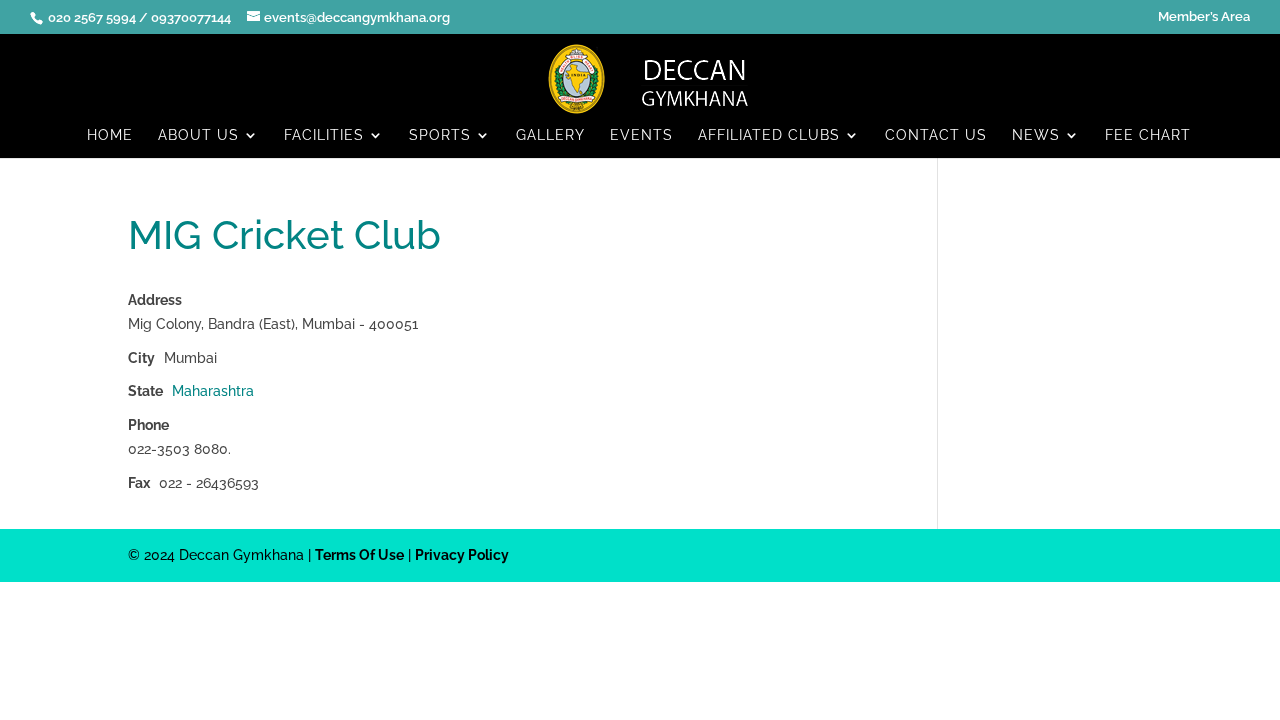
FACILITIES (324, 135)
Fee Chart (1148, 135)
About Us (198, 135)
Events (641, 135)
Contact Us (936, 135)
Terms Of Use (359, 555)
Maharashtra (213, 391)
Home (110, 135)
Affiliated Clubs (769, 135)
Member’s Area (1204, 17)
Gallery (550, 135)
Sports (440, 135)
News (1036, 135)
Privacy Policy (462, 555)
